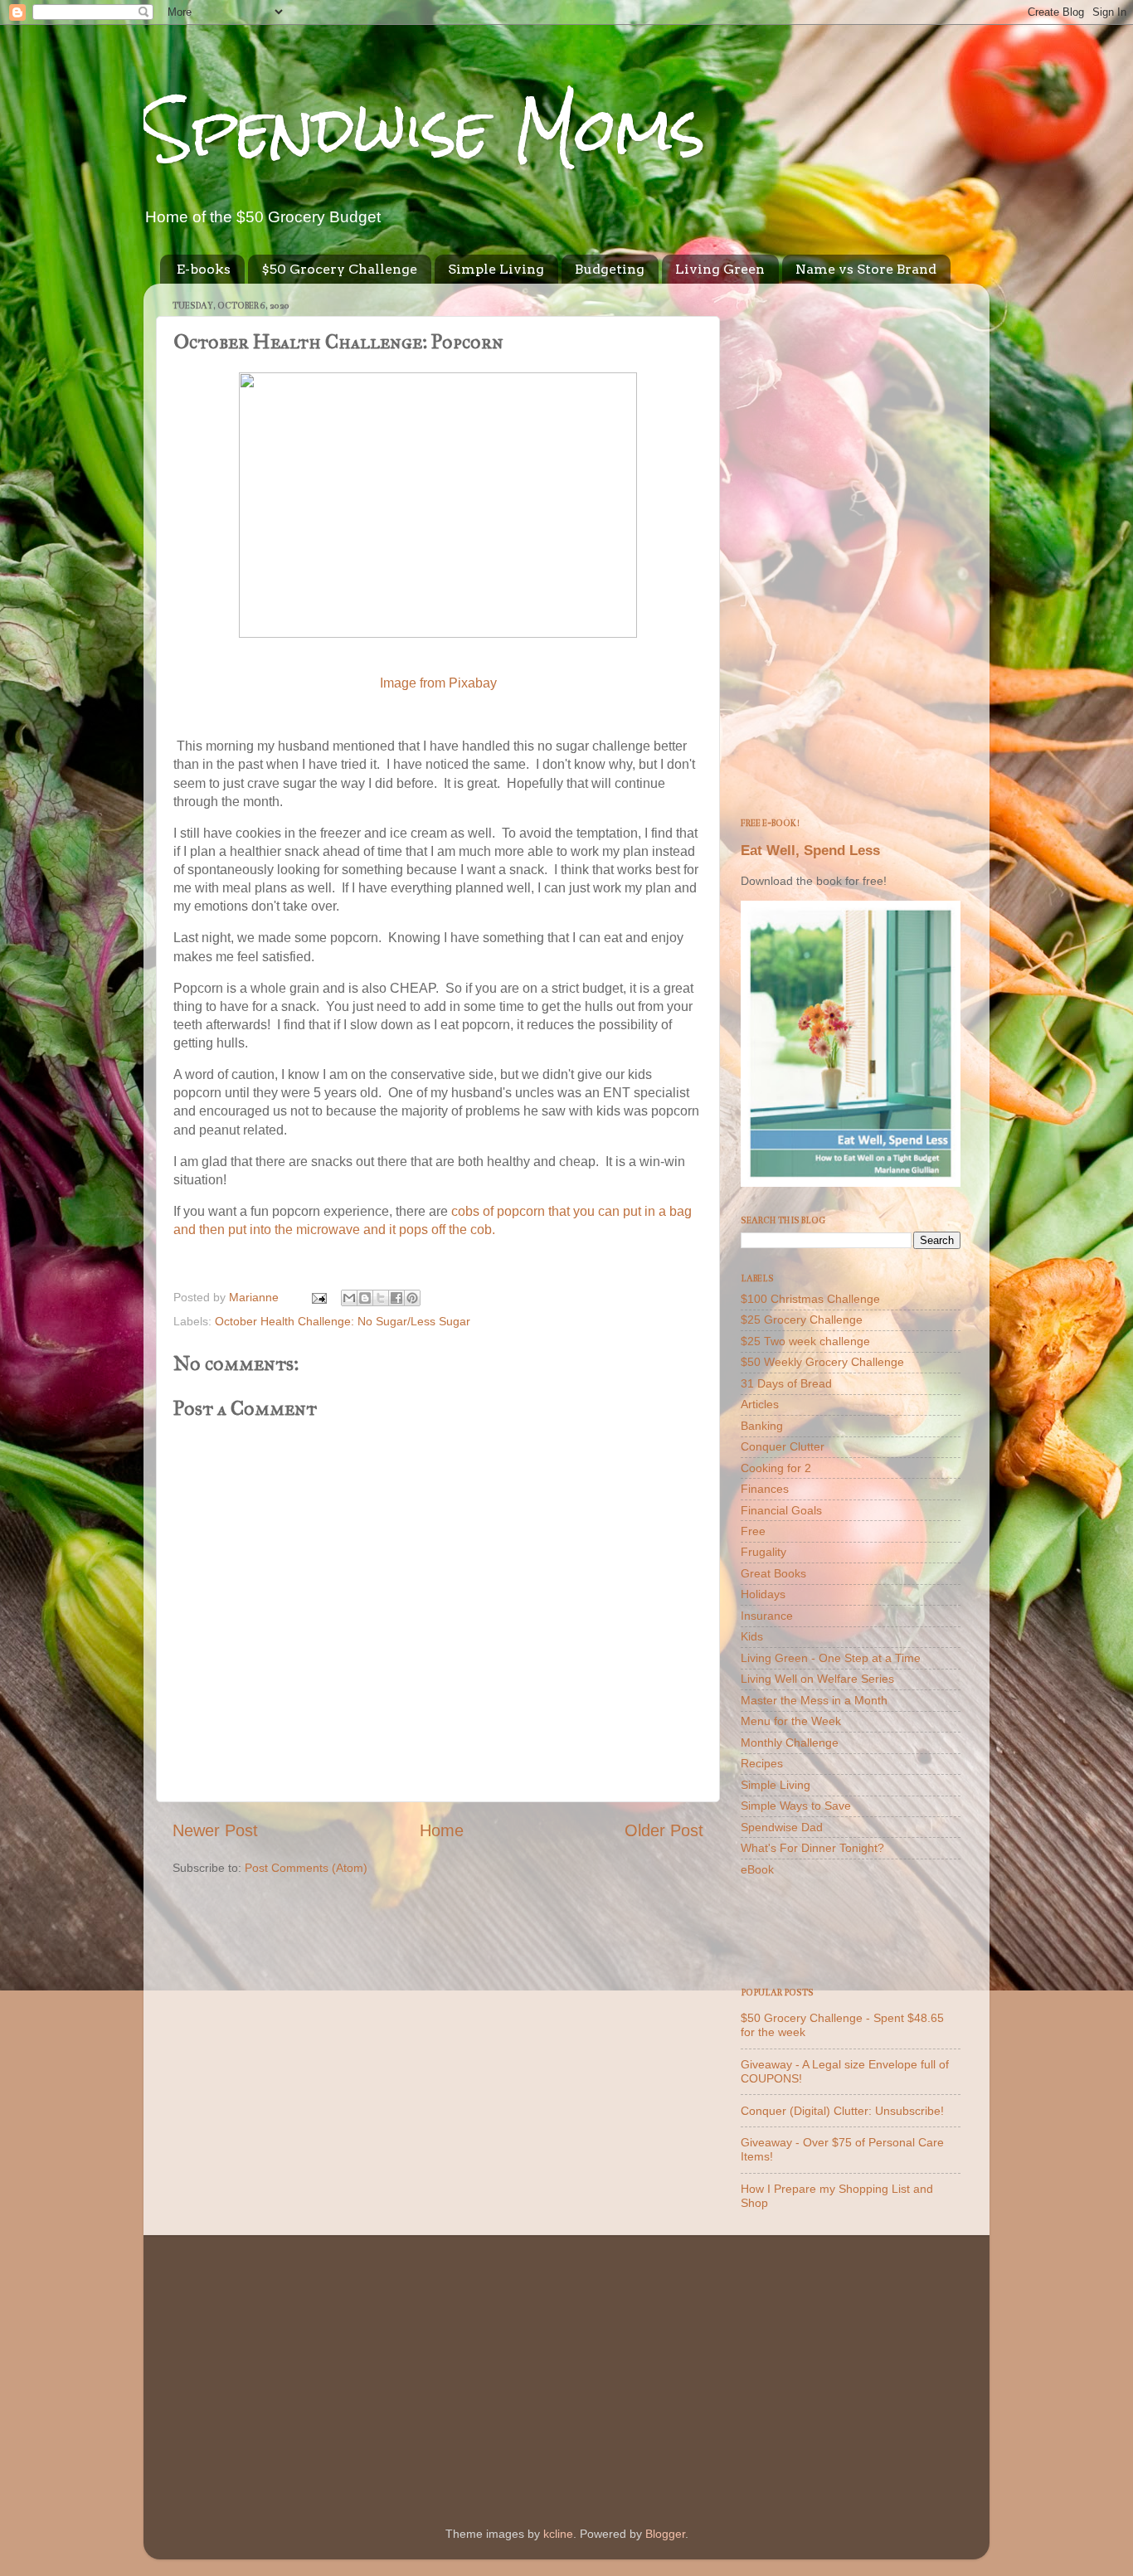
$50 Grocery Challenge (339, 269)
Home (442, 1830)
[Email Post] (318, 1297)
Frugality (763, 1552)
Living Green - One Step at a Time (831, 1658)
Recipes (762, 1763)
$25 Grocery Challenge (802, 1320)
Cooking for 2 (776, 1468)
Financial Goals (781, 1510)
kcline (558, 2534)
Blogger (665, 2534)
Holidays (763, 1594)
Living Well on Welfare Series (817, 1679)
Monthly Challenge (790, 1742)
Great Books (773, 1573)
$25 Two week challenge (805, 1341)
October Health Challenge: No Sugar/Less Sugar (343, 1321)
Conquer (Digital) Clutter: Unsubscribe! (842, 2111)
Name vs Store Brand (866, 269)
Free (753, 1531)
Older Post (664, 1830)
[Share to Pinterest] (412, 1298)
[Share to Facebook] (396, 1298)
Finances (765, 1489)
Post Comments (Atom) (306, 1868)
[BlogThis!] (365, 1298)
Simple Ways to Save (796, 1806)
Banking (762, 1426)
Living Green (720, 269)
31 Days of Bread (786, 1383)
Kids (752, 1636)
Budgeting (610, 269)
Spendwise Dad (782, 1827)
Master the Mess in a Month (814, 1700)
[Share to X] (381, 1298)
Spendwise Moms (425, 129)
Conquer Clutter (783, 1446)
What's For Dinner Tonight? (812, 1848)
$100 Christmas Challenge (810, 1299)
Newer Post (215, 1830)
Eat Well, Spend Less (810, 851)
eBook (757, 1869)
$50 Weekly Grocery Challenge (822, 1362)
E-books (204, 269)
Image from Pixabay (438, 683)
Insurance (767, 1616)
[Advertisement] (851, 545)
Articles (760, 1404)
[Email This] (349, 1298)
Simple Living (496, 269)
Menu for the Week (791, 1721)
